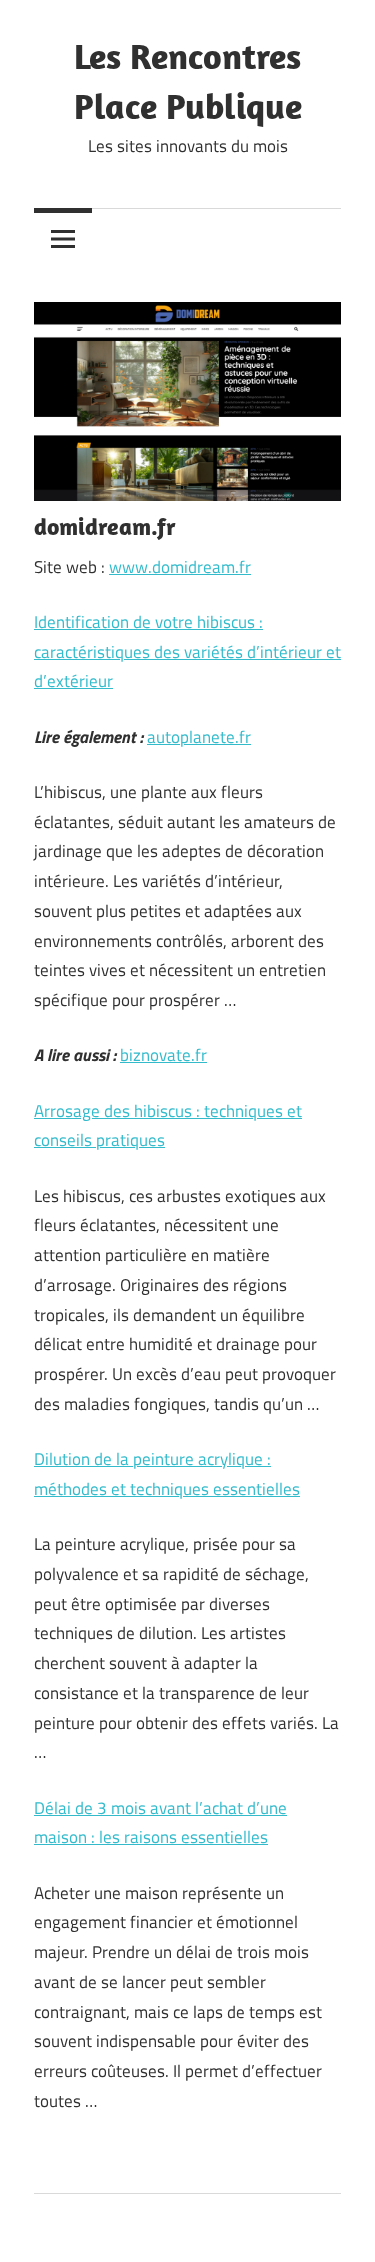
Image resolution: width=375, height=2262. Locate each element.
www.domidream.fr (180, 567)
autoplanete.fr (199, 737)
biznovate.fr (163, 1055)
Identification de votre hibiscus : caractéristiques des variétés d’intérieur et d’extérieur (187, 652)
